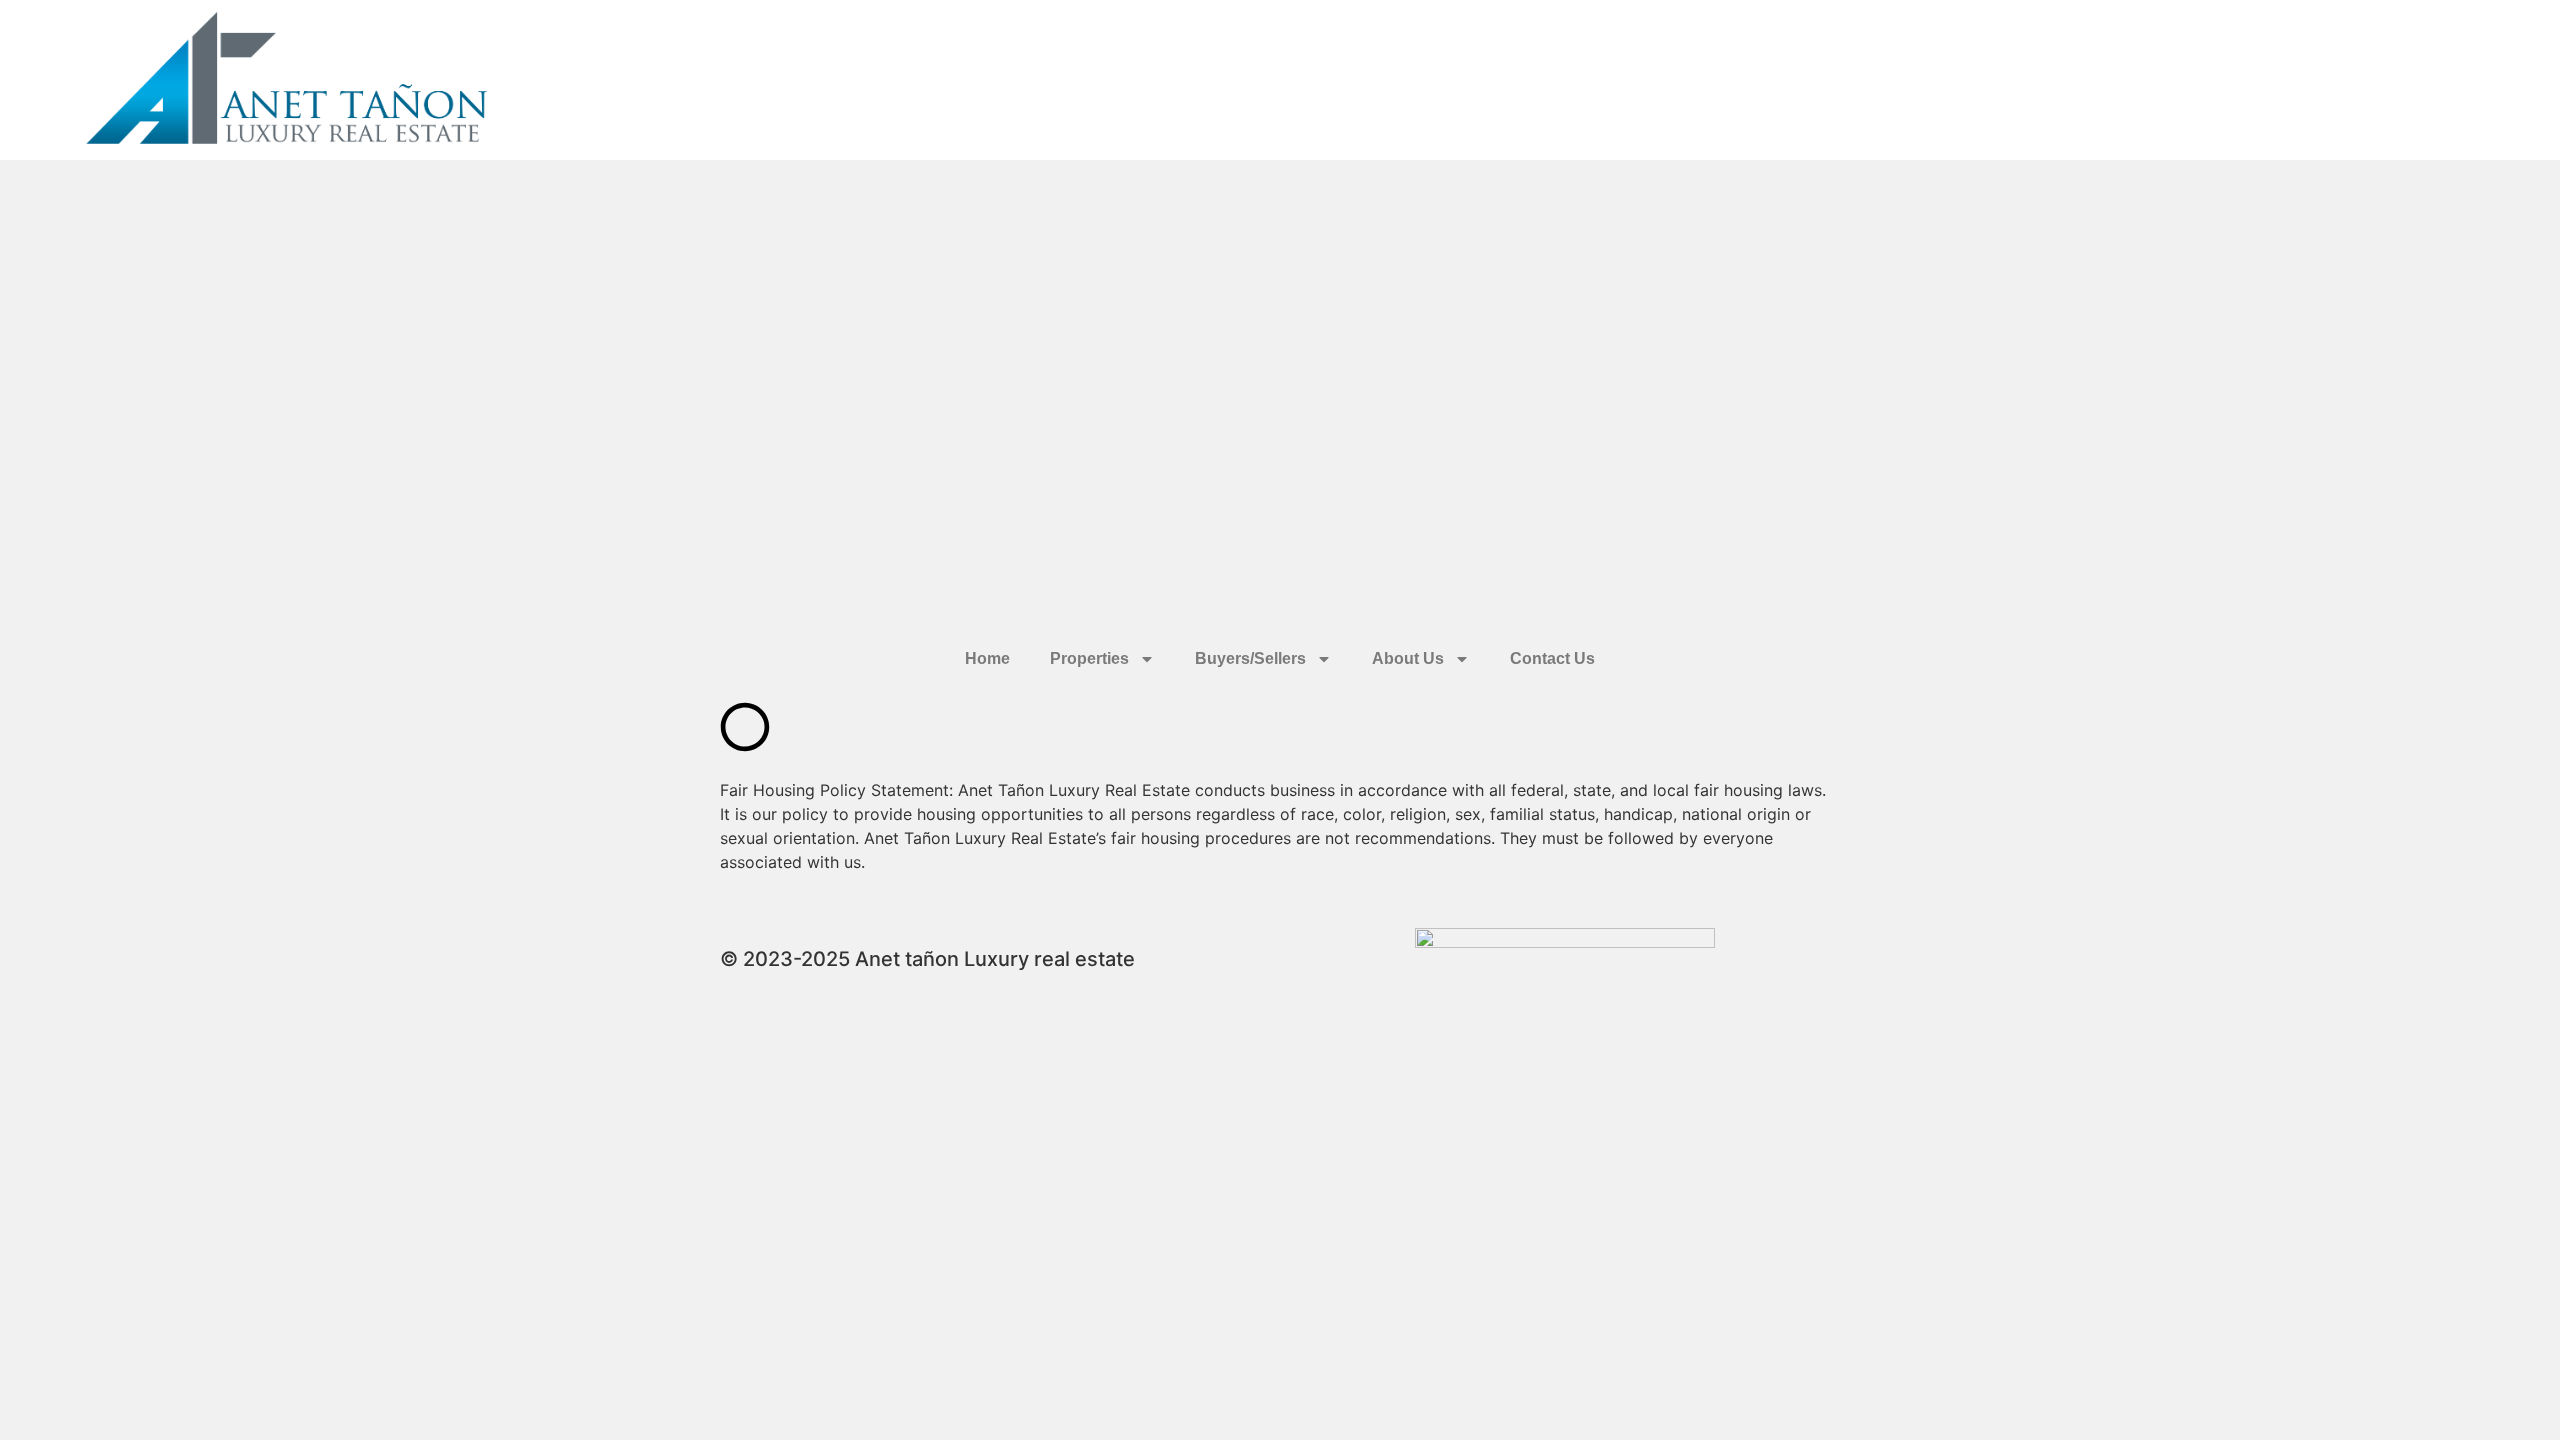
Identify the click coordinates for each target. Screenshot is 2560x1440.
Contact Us (1552, 658)
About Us (1408, 658)
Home (987, 658)
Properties (1089, 658)
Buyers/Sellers (1250, 658)
